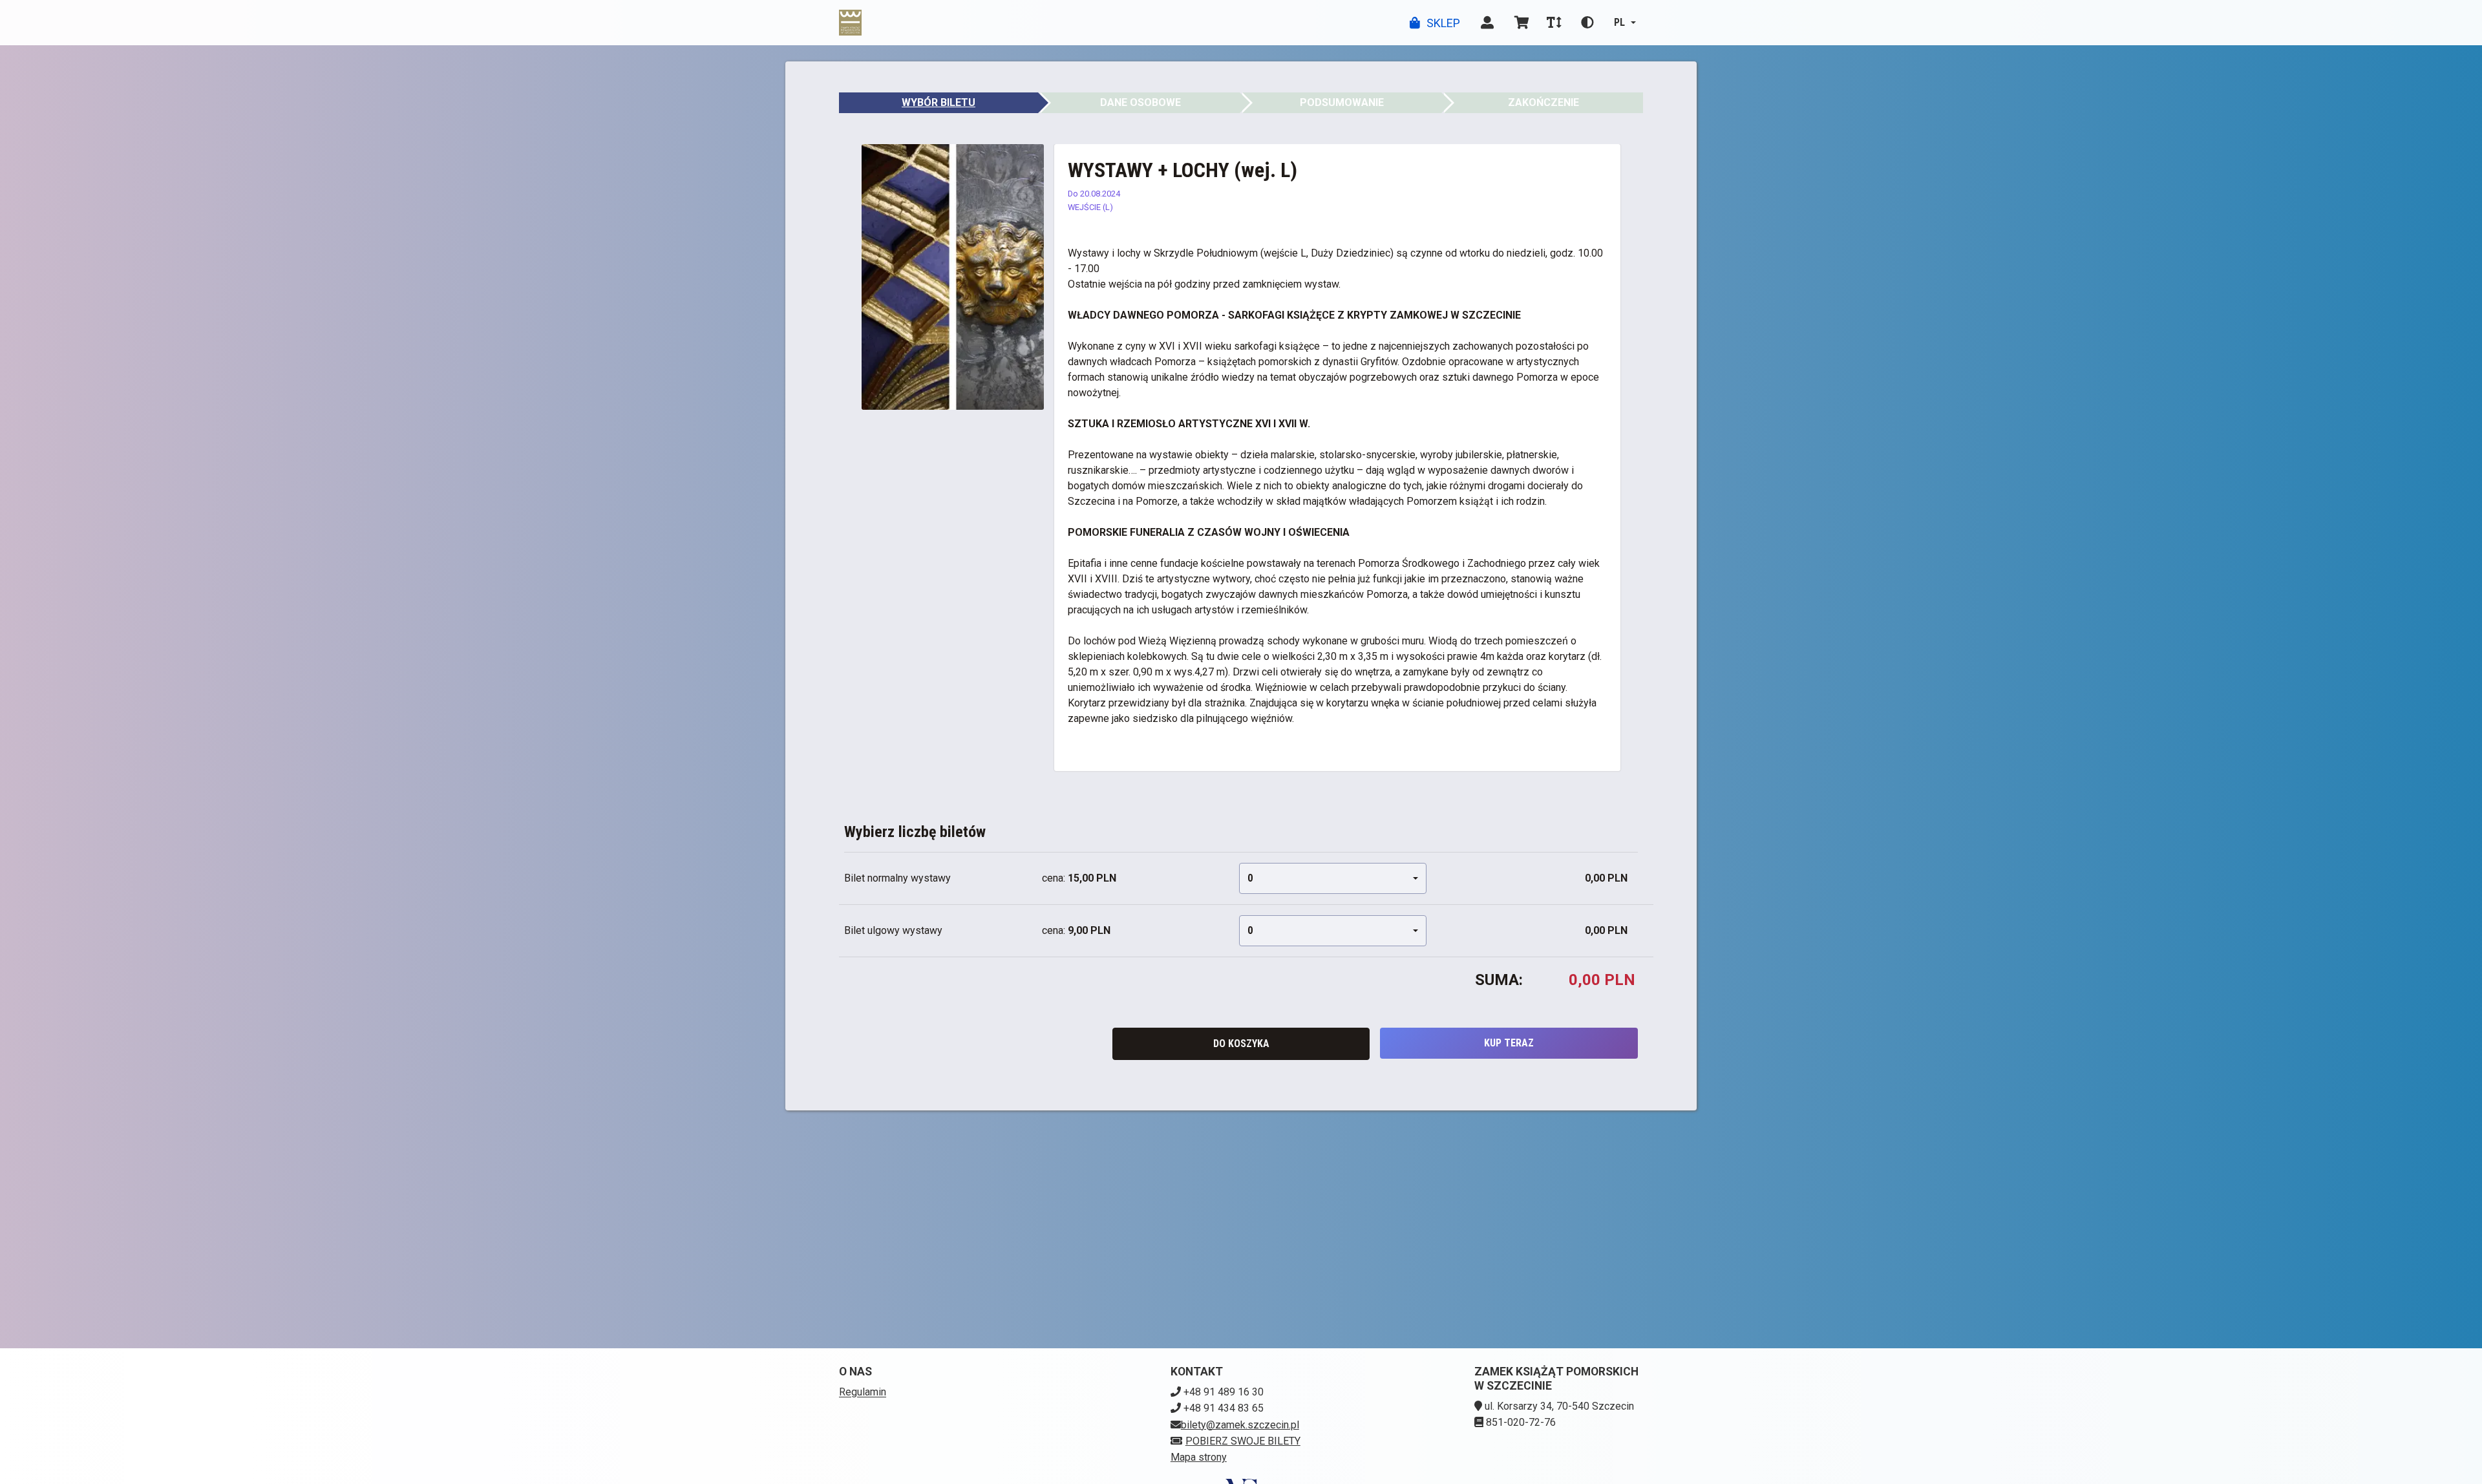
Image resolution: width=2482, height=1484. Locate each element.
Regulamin (863, 1392)
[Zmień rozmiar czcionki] (1554, 23)
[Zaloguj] (1487, 23)
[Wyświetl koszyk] (1522, 23)
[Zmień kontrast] (1587, 23)
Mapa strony (1199, 1457)
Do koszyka (1241, 1044)
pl (1619, 22)
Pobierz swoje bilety (1243, 1441)
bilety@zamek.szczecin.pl (1240, 1425)
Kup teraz (1509, 1043)
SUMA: (1499, 980)
